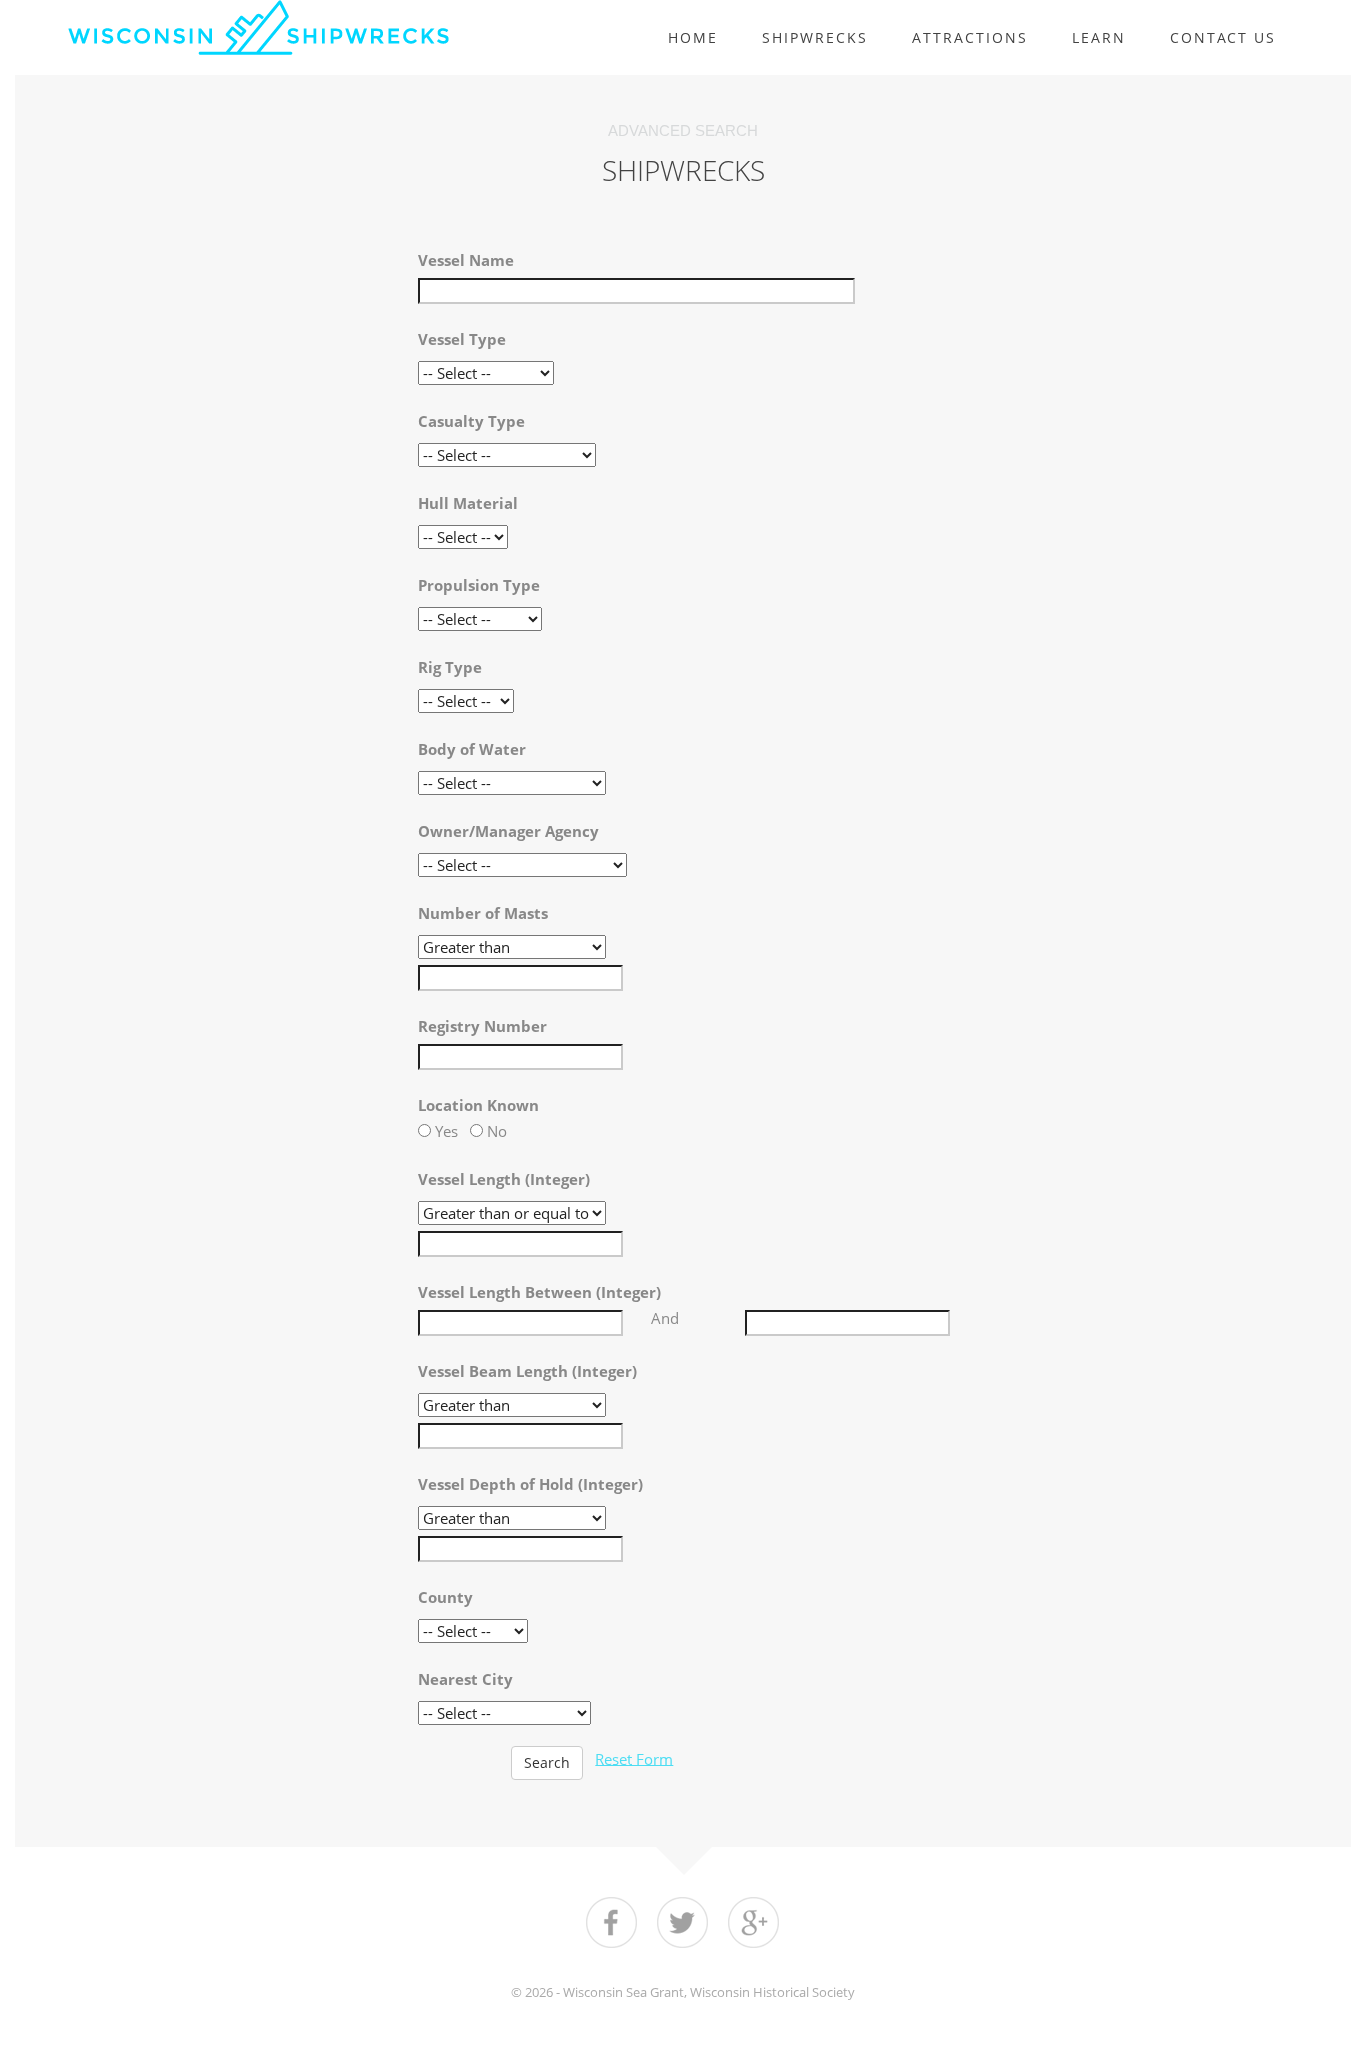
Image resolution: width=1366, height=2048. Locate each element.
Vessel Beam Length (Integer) (527, 1371)
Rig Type (450, 667)
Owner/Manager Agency (508, 831)
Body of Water (472, 749)
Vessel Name (466, 260)
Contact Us (1223, 37)
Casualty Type (471, 421)
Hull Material (468, 503)
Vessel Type (462, 339)
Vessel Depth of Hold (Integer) (530, 1484)
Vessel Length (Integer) (504, 1179)
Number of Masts (483, 913)
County (445, 1597)
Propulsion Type (479, 585)
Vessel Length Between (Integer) (539, 1292)
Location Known (478, 1105)
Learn (1099, 37)
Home (693, 37)
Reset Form (634, 1758)
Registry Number (482, 1026)
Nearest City (465, 1679)
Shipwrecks (815, 37)
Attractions (970, 37)
